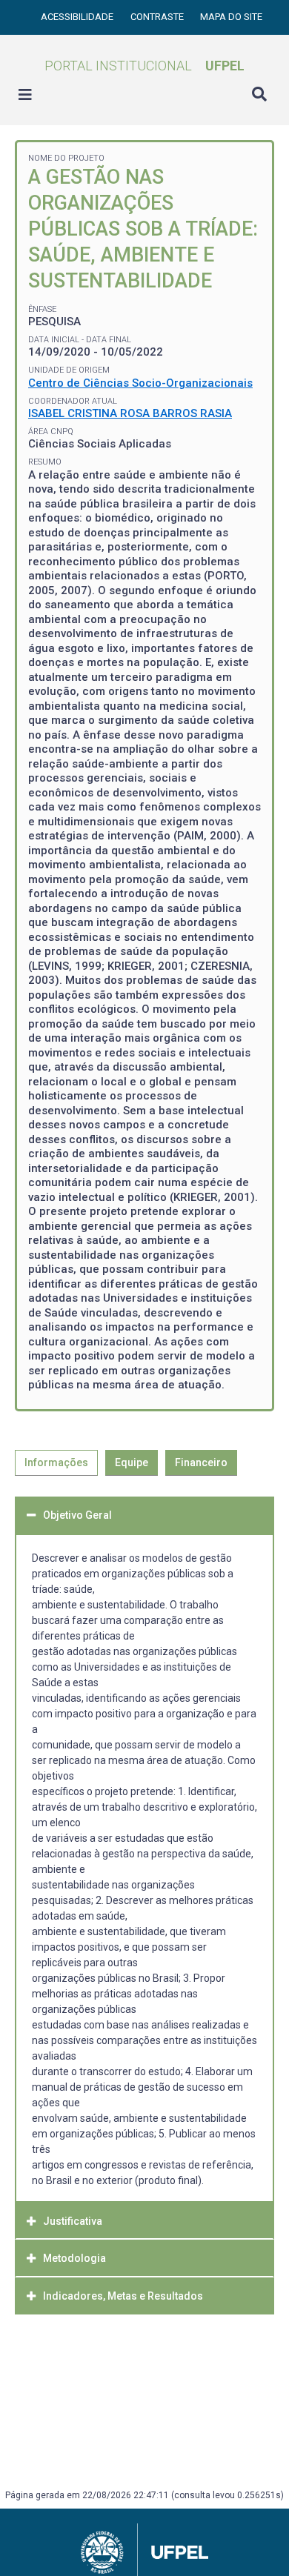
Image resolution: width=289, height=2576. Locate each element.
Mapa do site (231, 17)
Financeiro (201, 1462)
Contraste (158, 17)
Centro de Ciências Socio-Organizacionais (140, 383)
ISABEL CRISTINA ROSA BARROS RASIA (130, 413)
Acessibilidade (78, 17)
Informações (56, 1462)
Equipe (132, 1462)
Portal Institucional (144, 66)
